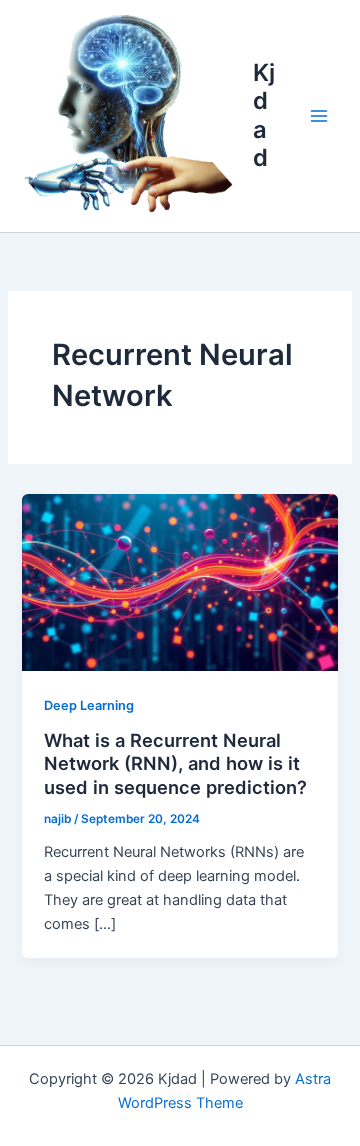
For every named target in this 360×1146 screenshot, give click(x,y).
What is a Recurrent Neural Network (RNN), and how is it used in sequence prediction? (175, 763)
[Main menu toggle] (319, 116)
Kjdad (264, 115)
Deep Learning (89, 705)
